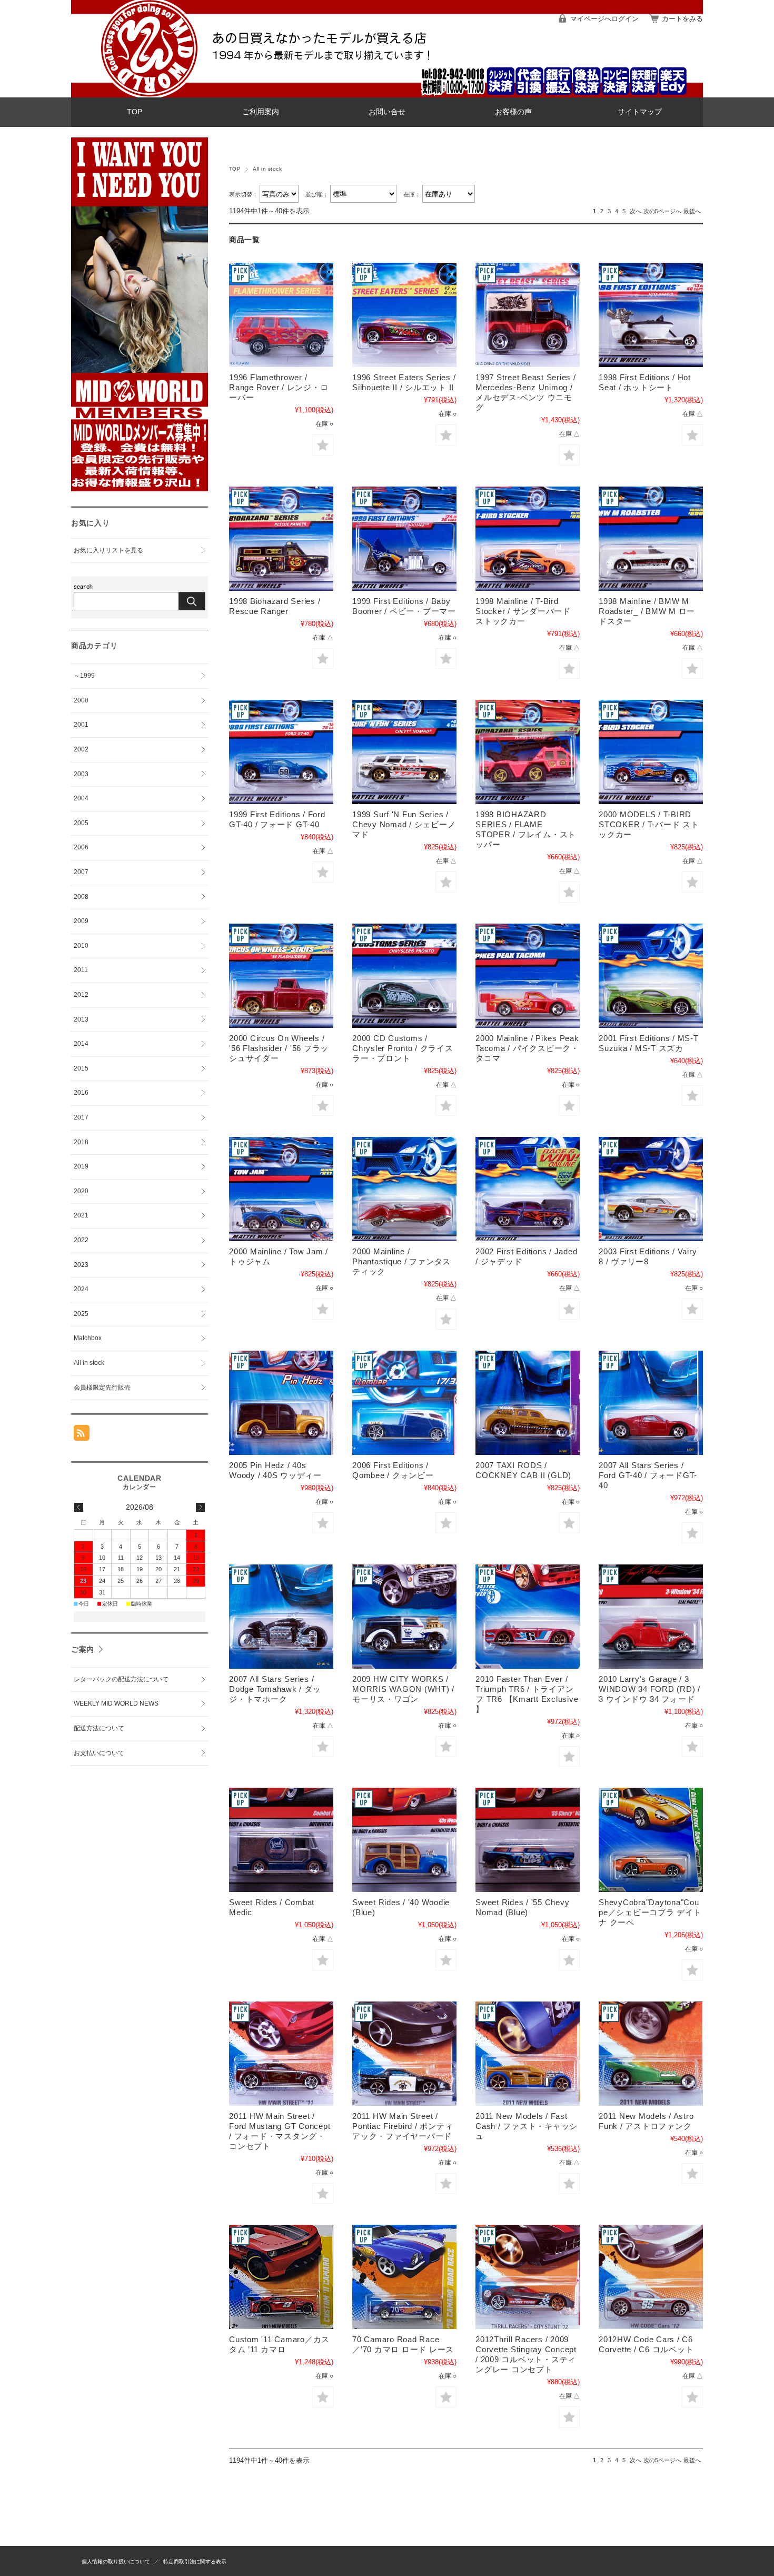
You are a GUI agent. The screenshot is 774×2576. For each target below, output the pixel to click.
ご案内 (83, 1649)
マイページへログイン (604, 19)
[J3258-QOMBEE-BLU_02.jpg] (404, 1403)
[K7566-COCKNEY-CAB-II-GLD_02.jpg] (528, 1403)
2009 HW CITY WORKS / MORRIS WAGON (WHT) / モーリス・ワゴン (403, 1689)
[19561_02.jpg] (651, 539)
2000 (81, 700)
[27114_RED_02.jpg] (528, 976)
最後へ (692, 211)
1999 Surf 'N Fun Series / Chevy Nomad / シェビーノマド (404, 824)
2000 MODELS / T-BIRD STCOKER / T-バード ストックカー (649, 824)
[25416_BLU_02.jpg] (651, 752)
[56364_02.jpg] (651, 1189)
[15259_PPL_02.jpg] (404, 315)
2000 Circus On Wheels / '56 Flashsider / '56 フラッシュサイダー (279, 1048)
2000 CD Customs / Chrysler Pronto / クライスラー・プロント (403, 1048)
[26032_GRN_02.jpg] (404, 976)
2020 (81, 1191)
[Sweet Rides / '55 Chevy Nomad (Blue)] (528, 1840)
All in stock (89, 1363)
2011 (81, 970)
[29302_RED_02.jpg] (404, 1189)
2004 (81, 798)
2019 (81, 1166)
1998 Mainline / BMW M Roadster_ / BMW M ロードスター (647, 611)
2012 (81, 995)
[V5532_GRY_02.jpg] (651, 2277)
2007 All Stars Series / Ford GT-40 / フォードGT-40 (648, 1475)
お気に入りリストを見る (108, 550)
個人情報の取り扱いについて (116, 2562)
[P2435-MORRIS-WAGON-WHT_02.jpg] (404, 1617)
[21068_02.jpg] (281, 752)
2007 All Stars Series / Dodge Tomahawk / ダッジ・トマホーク (275, 1689)
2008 (81, 897)
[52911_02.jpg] (528, 1189)
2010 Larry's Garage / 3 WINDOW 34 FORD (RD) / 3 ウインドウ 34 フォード (649, 1689)
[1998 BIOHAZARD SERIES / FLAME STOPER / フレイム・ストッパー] (528, 752)
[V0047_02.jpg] (651, 2054)
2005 (81, 823)
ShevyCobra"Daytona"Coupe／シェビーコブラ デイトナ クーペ (650, 1912)
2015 (81, 1068)
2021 (81, 1215)
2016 (81, 1093)
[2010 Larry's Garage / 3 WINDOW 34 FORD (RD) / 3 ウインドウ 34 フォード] (651, 1617)
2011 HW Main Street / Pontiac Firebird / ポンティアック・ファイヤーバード (403, 2126)
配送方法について (99, 1728)
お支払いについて (99, 1753)
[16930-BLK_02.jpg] (528, 315)
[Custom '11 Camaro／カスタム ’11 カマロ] (281, 2277)
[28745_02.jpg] (651, 976)
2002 (81, 749)
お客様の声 (513, 112)
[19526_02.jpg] (528, 539)
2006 (81, 847)
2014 (81, 1044)
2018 (81, 1142)
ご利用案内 (261, 112)
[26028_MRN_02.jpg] (281, 976)
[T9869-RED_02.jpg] (281, 2054)
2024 (81, 1289)
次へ (636, 211)
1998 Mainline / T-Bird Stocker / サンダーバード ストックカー (523, 611)
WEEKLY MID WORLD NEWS (116, 1703)
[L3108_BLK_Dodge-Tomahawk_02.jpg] (281, 1617)
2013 (81, 1019)
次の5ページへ (662, 211)
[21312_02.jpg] (404, 752)
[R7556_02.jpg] (528, 1617)
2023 (81, 1265)
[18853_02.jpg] (404, 539)
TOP (135, 112)
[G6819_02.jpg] (281, 1403)
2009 (81, 921)
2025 (81, 1314)
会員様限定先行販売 (102, 1388)
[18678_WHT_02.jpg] (651, 315)
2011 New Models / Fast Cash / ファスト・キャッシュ (527, 2126)
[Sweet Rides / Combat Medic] (281, 1840)
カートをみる (682, 19)
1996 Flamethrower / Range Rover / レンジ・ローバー (279, 387)
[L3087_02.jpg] (651, 1403)
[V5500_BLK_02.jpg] (528, 2277)
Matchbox (88, 1338)
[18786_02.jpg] (281, 539)
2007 (81, 872)
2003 (81, 774)
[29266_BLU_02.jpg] (281, 1189)
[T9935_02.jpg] (528, 2054)
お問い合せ (387, 112)
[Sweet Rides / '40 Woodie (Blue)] (404, 1840)
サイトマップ (640, 112)
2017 (81, 1117)
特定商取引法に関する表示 (195, 2562)
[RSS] (82, 1435)
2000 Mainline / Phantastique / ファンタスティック (401, 1261)
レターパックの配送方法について (121, 1679)
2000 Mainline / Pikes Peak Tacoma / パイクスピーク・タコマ (527, 1048)
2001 (81, 725)
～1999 (84, 676)
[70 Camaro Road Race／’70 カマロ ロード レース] (404, 2277)
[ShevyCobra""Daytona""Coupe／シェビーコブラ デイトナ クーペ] (651, 1840)
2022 (81, 1240)
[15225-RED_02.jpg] (281, 315)
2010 (81, 946)
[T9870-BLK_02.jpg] (404, 2054)
